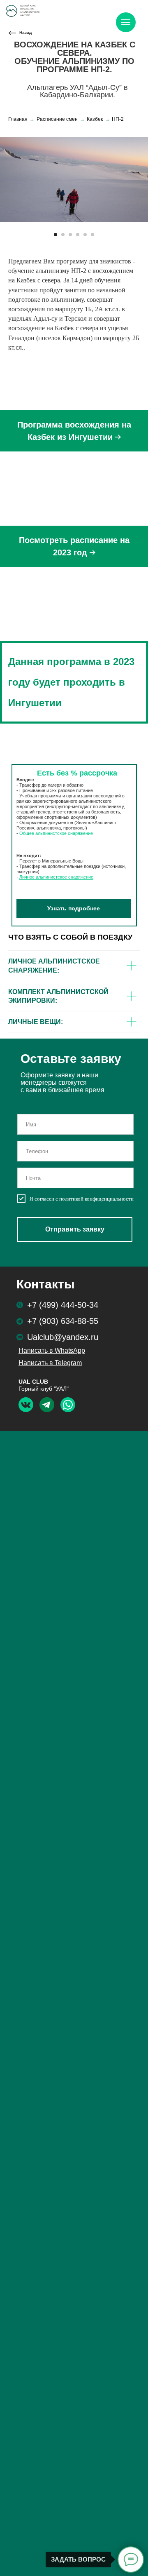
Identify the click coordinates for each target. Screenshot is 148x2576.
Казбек (95, 119)
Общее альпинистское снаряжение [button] (56, 833)
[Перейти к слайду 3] (70, 235)
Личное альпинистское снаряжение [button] (56, 877)
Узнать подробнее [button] (74, 908)
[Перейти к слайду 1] (55, 235)
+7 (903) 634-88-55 (63, 1321)
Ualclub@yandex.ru (63, 1337)
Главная (18, 119)
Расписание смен (57, 119)
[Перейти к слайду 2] (63, 235)
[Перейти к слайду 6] (92, 235)
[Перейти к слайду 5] (85, 235)
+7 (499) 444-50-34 (63, 1305)
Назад (25, 32)
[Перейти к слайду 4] (78, 235)
